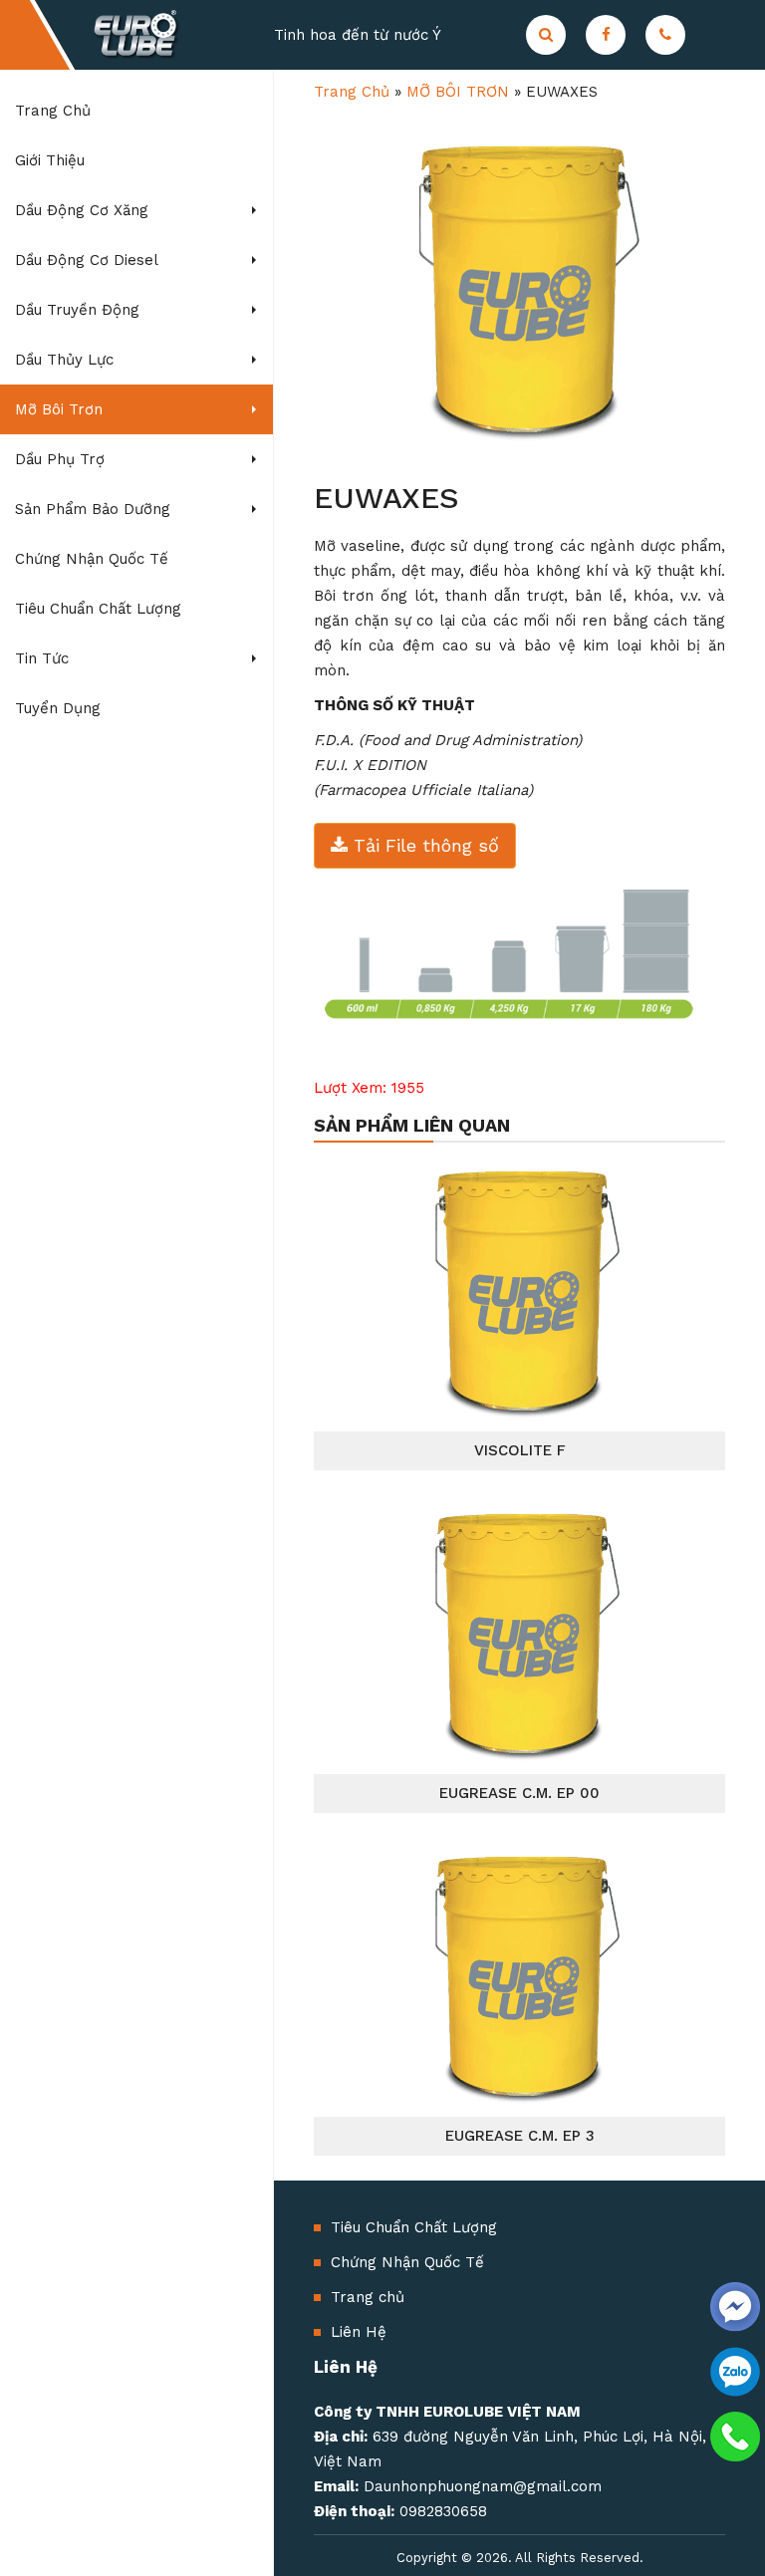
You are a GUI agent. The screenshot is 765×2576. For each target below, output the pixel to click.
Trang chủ (368, 2297)
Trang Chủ (352, 92)
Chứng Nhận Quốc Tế (407, 2262)
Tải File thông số (423, 845)
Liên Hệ (359, 2332)
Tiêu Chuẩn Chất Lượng (414, 2227)
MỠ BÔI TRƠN (458, 92)
